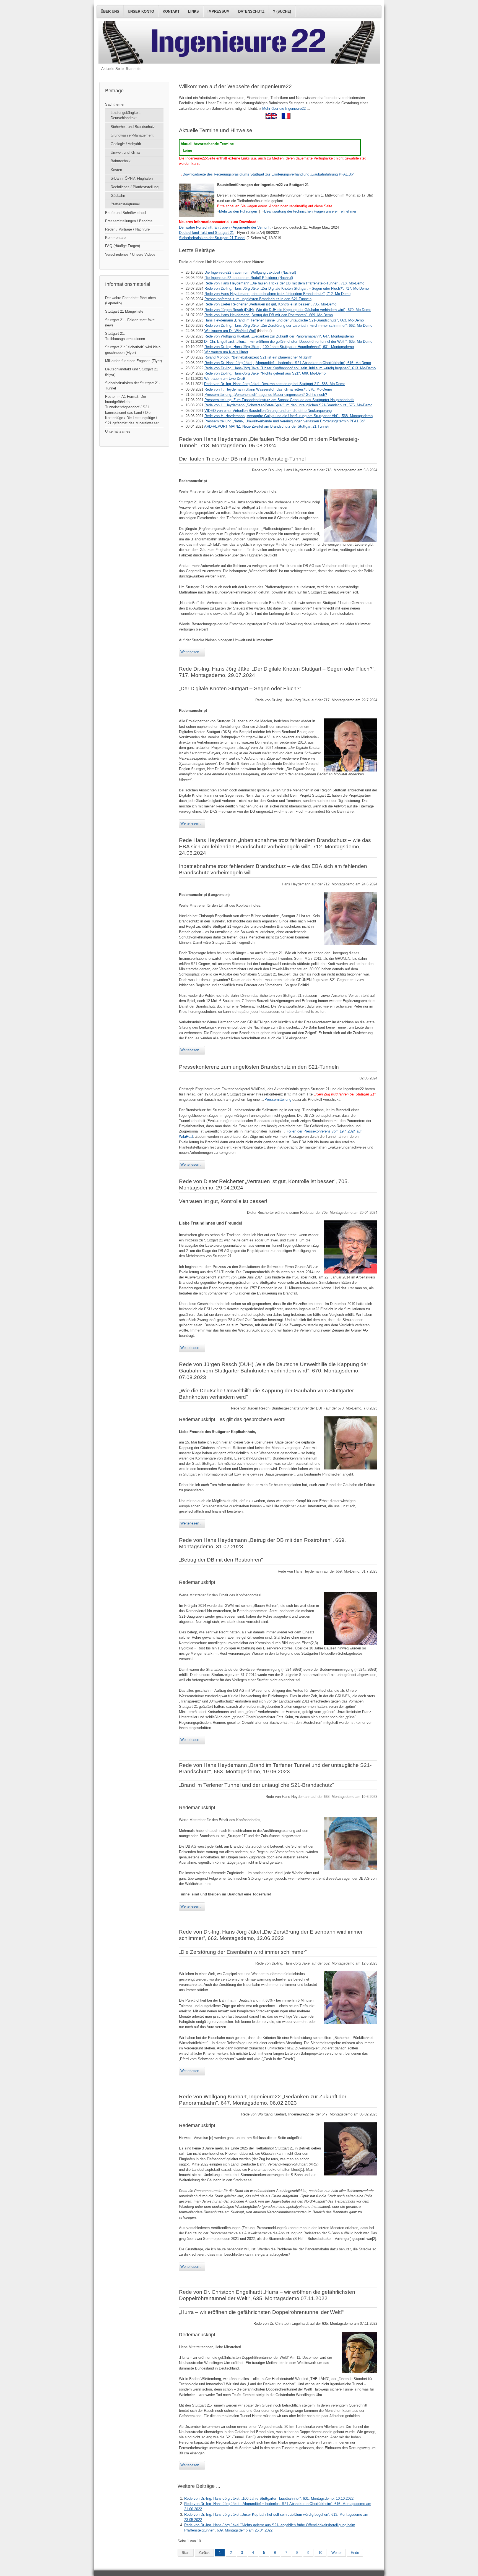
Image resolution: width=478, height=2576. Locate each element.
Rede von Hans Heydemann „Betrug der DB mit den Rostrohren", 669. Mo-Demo (269, 315)
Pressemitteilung (278, 1099)
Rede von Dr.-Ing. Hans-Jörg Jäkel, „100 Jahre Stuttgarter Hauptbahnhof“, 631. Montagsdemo (279, 347)
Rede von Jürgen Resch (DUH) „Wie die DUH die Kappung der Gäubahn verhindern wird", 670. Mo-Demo (288, 310)
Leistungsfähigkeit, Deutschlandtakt (126, 115)
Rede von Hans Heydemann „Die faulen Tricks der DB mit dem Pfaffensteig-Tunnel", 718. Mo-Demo (284, 283)
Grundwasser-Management (132, 135)
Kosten (116, 170)
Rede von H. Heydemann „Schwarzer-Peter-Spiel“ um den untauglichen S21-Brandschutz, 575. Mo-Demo (288, 405)
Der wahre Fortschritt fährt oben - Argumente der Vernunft (225, 227)
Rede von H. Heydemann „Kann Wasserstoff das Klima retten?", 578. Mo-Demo (268, 389)
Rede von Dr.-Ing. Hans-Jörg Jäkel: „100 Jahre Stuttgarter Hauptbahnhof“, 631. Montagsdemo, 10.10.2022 (269, 2498)
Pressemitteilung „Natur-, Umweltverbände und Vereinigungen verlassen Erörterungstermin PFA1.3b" (285, 421)
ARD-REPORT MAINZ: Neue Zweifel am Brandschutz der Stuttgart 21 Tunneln (267, 426)
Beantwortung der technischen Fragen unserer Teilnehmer (310, 211)
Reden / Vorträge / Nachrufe (127, 229)
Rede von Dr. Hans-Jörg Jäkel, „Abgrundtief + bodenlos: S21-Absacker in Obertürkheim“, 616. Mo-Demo (288, 363)
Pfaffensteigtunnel (125, 204)
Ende (355, 2553)
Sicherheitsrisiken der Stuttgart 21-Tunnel (212, 238)
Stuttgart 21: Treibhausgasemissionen (125, 336)
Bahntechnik (121, 161)
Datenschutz (251, 11)
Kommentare (115, 238)
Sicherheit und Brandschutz (133, 127)
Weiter (337, 2553)
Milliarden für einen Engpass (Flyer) (133, 361)
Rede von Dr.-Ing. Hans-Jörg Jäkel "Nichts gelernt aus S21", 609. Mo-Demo (265, 373)
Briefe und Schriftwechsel (126, 213)
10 (320, 2553)
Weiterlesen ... (192, 652)
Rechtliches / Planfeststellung (135, 187)
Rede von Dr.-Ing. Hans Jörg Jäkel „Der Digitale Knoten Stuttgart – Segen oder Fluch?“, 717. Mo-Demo (287, 288)
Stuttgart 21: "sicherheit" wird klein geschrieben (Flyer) (133, 350)
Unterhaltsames (118, 431)
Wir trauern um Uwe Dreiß (225, 379)
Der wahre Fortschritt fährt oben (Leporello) (130, 300)
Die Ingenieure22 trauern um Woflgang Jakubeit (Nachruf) (250, 272)
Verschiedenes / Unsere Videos (130, 254)
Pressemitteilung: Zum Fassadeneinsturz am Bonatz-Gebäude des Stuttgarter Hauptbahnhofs (279, 400)
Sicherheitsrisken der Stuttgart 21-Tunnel (133, 386)
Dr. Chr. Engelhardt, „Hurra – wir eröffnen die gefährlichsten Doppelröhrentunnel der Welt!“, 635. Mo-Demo (288, 342)
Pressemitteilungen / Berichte (129, 221)
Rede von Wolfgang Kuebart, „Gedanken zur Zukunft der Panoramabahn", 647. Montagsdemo (279, 336)
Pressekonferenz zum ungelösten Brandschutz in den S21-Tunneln (258, 299)
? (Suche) (282, 11)
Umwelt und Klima (125, 152)
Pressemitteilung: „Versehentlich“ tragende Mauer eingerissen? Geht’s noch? (266, 395)
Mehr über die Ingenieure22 (284, 108)
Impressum (219, 11)
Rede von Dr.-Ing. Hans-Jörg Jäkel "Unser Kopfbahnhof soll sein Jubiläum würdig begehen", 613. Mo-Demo (290, 368)
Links (193, 11)
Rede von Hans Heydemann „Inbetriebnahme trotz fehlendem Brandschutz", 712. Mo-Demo (277, 294)
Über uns (110, 11)
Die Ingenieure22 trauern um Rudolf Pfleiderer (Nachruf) (249, 278)
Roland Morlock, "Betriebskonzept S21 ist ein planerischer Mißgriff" (258, 357)
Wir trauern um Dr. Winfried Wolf (230, 331)
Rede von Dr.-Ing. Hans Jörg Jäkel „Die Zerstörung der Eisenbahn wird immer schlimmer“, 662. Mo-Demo (288, 325)
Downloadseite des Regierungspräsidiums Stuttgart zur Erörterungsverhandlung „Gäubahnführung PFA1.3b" (268, 174)
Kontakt (171, 11)
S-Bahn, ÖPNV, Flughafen (132, 178)
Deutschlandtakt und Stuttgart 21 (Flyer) (132, 372)
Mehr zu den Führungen (238, 211)
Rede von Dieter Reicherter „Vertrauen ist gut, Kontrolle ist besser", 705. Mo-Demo (270, 304)
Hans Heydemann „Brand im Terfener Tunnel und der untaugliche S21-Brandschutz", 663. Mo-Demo (284, 320)
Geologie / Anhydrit (126, 144)
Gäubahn (118, 196)
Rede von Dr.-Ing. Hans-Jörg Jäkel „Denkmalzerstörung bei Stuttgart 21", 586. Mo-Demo (275, 384)
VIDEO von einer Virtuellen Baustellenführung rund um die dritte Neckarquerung (268, 411)
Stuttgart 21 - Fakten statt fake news (130, 323)
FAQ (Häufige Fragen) (123, 246)
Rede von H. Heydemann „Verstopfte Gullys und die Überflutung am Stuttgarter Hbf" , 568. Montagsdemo (289, 416)
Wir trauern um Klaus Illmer (226, 352)
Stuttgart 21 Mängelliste (124, 311)
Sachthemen (115, 104)
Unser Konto (141, 11)
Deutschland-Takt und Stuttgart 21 (206, 233)
